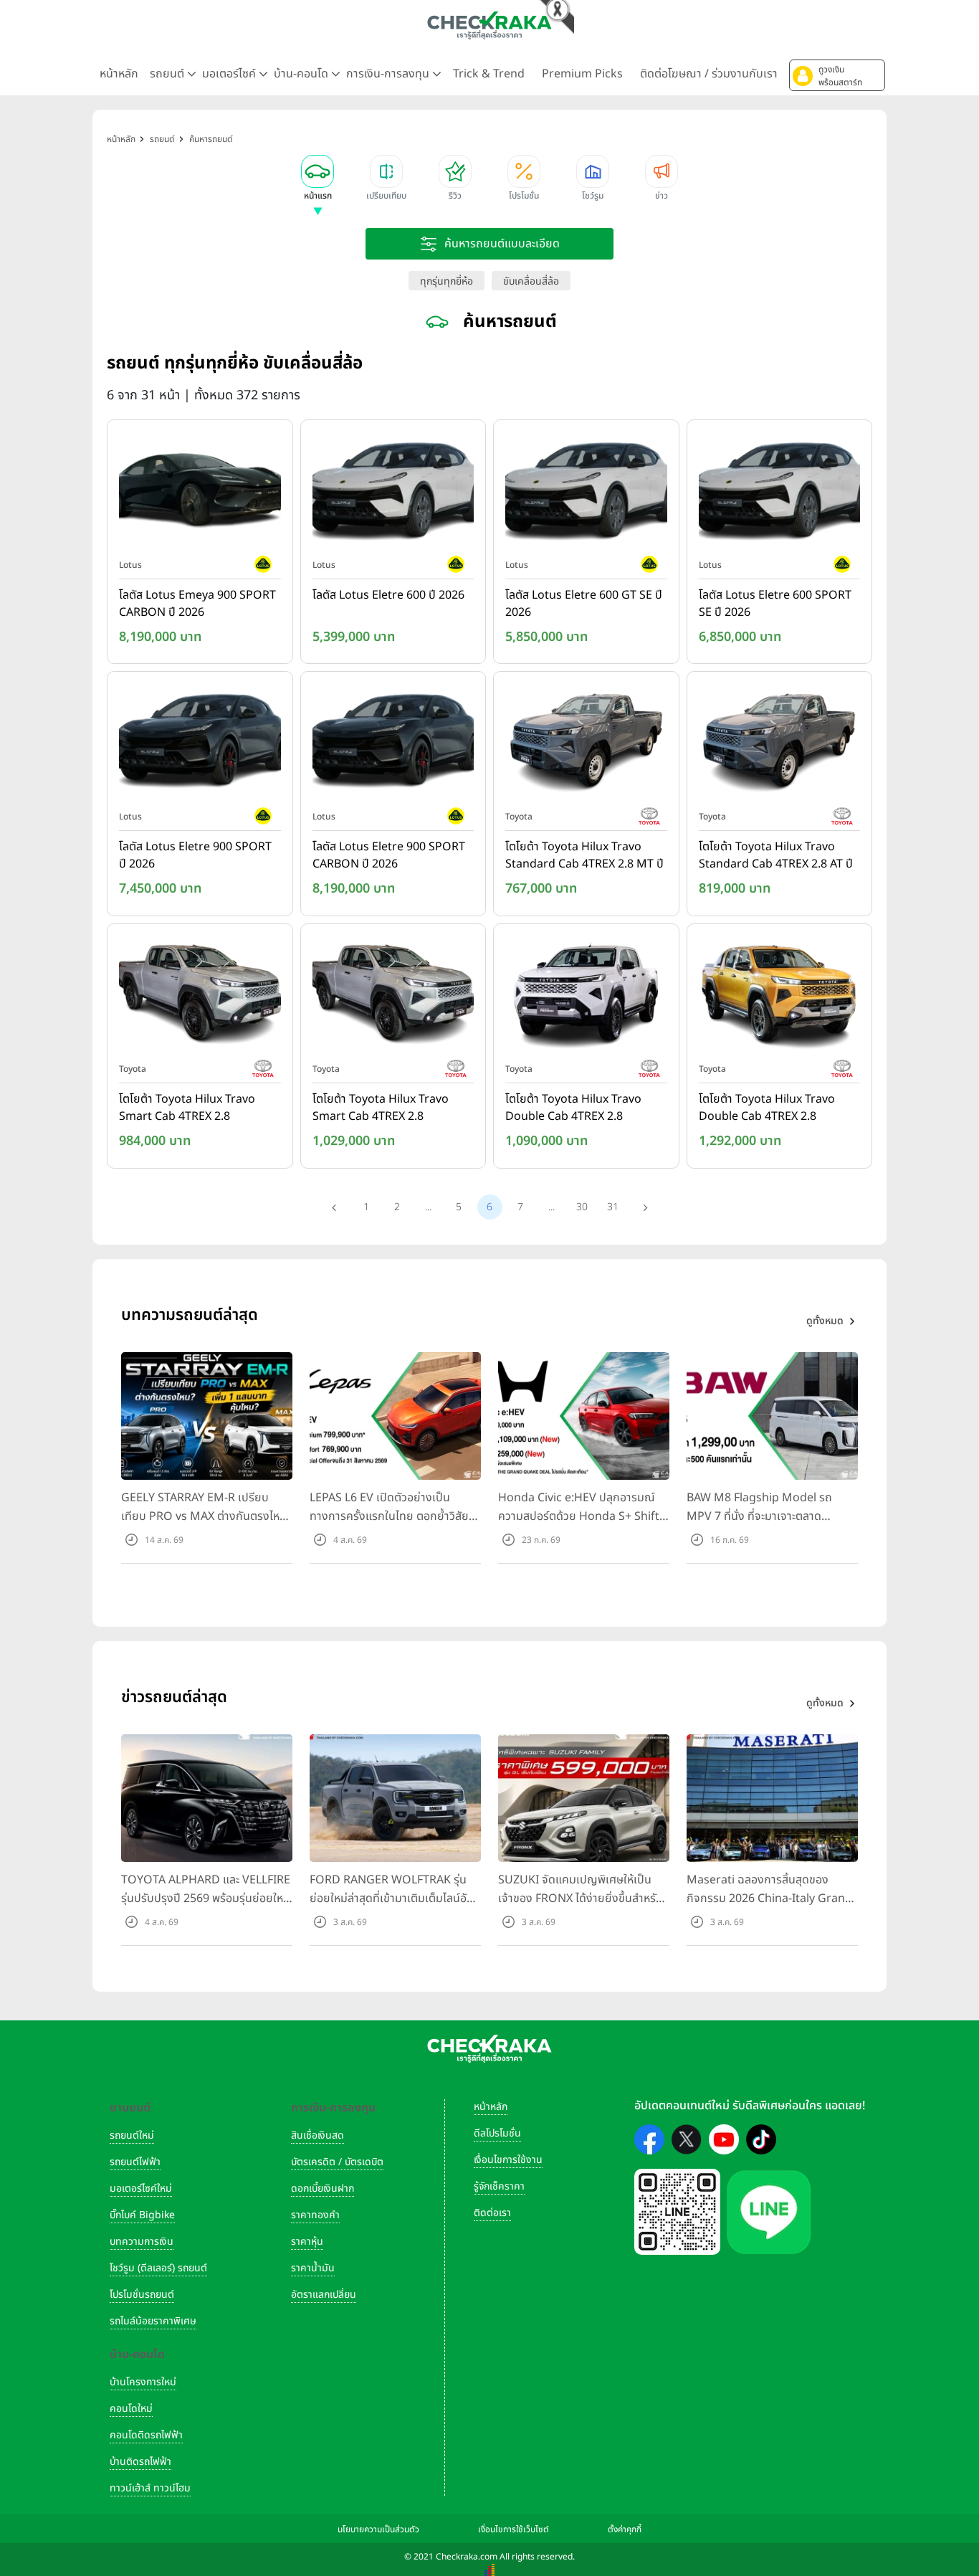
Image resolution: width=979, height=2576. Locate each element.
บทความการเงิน (142, 2242)
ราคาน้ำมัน (313, 2268)
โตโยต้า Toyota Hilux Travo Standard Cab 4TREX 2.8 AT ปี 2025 (776, 856)
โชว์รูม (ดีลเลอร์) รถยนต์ (158, 2268)
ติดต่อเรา (492, 2213)
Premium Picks (582, 74)
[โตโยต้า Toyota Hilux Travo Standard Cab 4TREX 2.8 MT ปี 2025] (586, 744)
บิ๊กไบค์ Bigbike (142, 2215)
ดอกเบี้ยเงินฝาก (323, 2188)
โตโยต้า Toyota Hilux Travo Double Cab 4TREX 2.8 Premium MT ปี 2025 (573, 1108)
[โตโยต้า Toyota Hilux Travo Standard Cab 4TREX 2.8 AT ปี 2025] (780, 744)
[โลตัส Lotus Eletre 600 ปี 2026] (393, 492)
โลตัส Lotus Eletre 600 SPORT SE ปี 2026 (775, 604)
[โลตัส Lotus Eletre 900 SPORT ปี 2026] (200, 744)
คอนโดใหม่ (131, 2409)
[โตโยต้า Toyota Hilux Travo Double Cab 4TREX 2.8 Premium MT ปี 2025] (586, 996)
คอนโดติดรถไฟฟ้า (146, 2435)
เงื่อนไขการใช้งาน (508, 2160)
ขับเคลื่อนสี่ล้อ (531, 281)
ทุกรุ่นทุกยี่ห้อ (446, 281)
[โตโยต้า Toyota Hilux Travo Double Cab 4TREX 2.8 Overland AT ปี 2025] (780, 996)
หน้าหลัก (119, 74)
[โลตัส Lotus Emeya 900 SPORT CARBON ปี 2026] (200, 492)
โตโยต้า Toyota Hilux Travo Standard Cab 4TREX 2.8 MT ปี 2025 (584, 856)
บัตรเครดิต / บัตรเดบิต (337, 2162)
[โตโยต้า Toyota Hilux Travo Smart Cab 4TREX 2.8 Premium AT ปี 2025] (393, 996)
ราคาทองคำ (315, 2215)
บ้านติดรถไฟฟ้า (140, 2462)
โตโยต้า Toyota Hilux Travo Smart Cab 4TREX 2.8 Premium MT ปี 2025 (187, 1108)
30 (582, 1207)
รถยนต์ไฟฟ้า (135, 2162)
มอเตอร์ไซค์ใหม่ (141, 2188)
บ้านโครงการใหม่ (143, 2382)
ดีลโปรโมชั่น (497, 2133)
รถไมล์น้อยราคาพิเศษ (153, 2321)
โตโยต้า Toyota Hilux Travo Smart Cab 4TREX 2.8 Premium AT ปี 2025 (381, 1108)
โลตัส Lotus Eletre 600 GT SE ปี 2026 (584, 604)
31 (613, 1207)
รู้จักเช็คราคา (499, 2186)
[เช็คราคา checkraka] (489, 25)
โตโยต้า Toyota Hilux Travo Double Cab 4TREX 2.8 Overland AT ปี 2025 (767, 1108)
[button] (837, 75)
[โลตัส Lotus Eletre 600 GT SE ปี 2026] (586, 492)
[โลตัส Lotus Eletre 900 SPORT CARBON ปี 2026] (393, 744)
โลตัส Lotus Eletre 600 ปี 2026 (388, 595)
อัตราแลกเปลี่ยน (324, 2295)
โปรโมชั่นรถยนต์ (142, 2295)
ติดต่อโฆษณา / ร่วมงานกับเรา (709, 74)
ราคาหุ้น (307, 2242)
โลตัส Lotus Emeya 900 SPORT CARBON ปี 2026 (197, 604)
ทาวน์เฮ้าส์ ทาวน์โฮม (150, 2488)
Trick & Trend (489, 74)
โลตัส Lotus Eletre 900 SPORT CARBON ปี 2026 (389, 855)
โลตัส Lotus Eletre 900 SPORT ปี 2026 (195, 855)
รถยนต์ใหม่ (132, 2135)
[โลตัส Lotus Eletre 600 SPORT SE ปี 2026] (780, 492)
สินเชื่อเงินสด (317, 2135)
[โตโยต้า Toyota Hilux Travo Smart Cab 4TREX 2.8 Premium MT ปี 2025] (200, 996)
